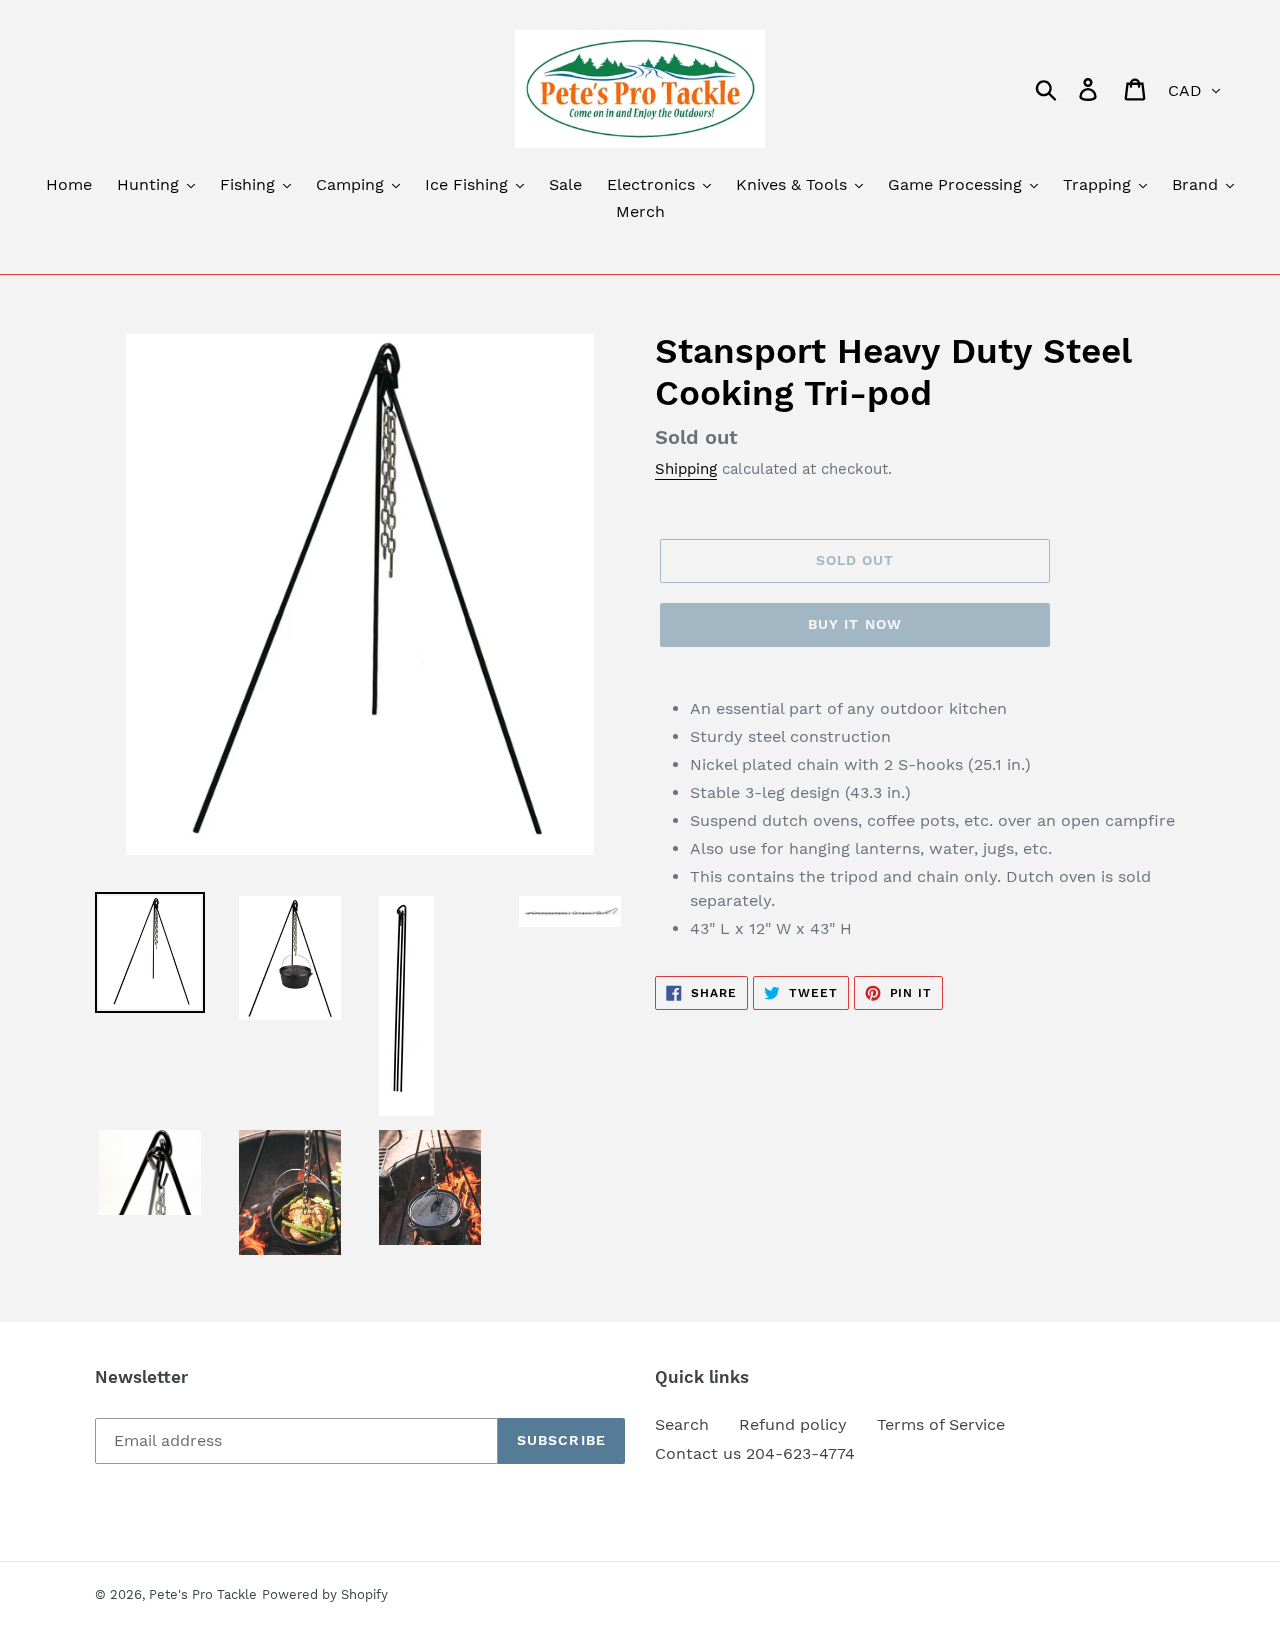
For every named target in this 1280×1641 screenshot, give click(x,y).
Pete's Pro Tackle (203, 1594)
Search (682, 1424)
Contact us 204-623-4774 (755, 1453)
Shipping (686, 469)
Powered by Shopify (325, 1594)
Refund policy (793, 1424)
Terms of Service (941, 1424)
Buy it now (855, 624)
